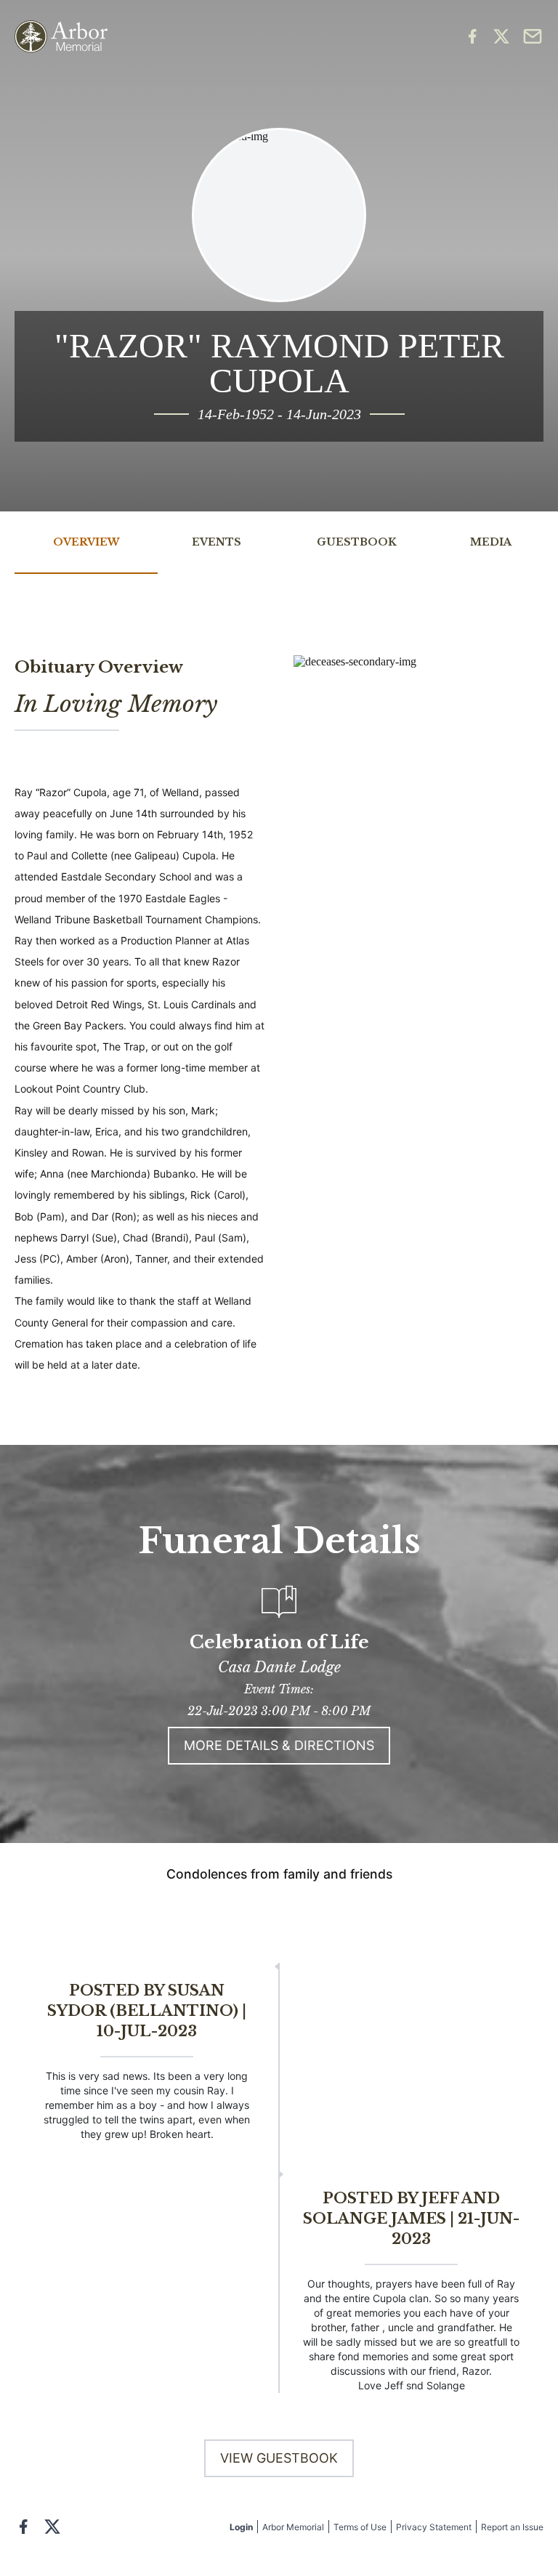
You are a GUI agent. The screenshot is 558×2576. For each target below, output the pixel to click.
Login (241, 2527)
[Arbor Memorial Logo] (61, 37)
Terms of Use (360, 2527)
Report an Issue (512, 2527)
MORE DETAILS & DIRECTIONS (279, 1745)
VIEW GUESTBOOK (279, 2458)
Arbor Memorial (293, 2527)
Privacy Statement (434, 2527)
